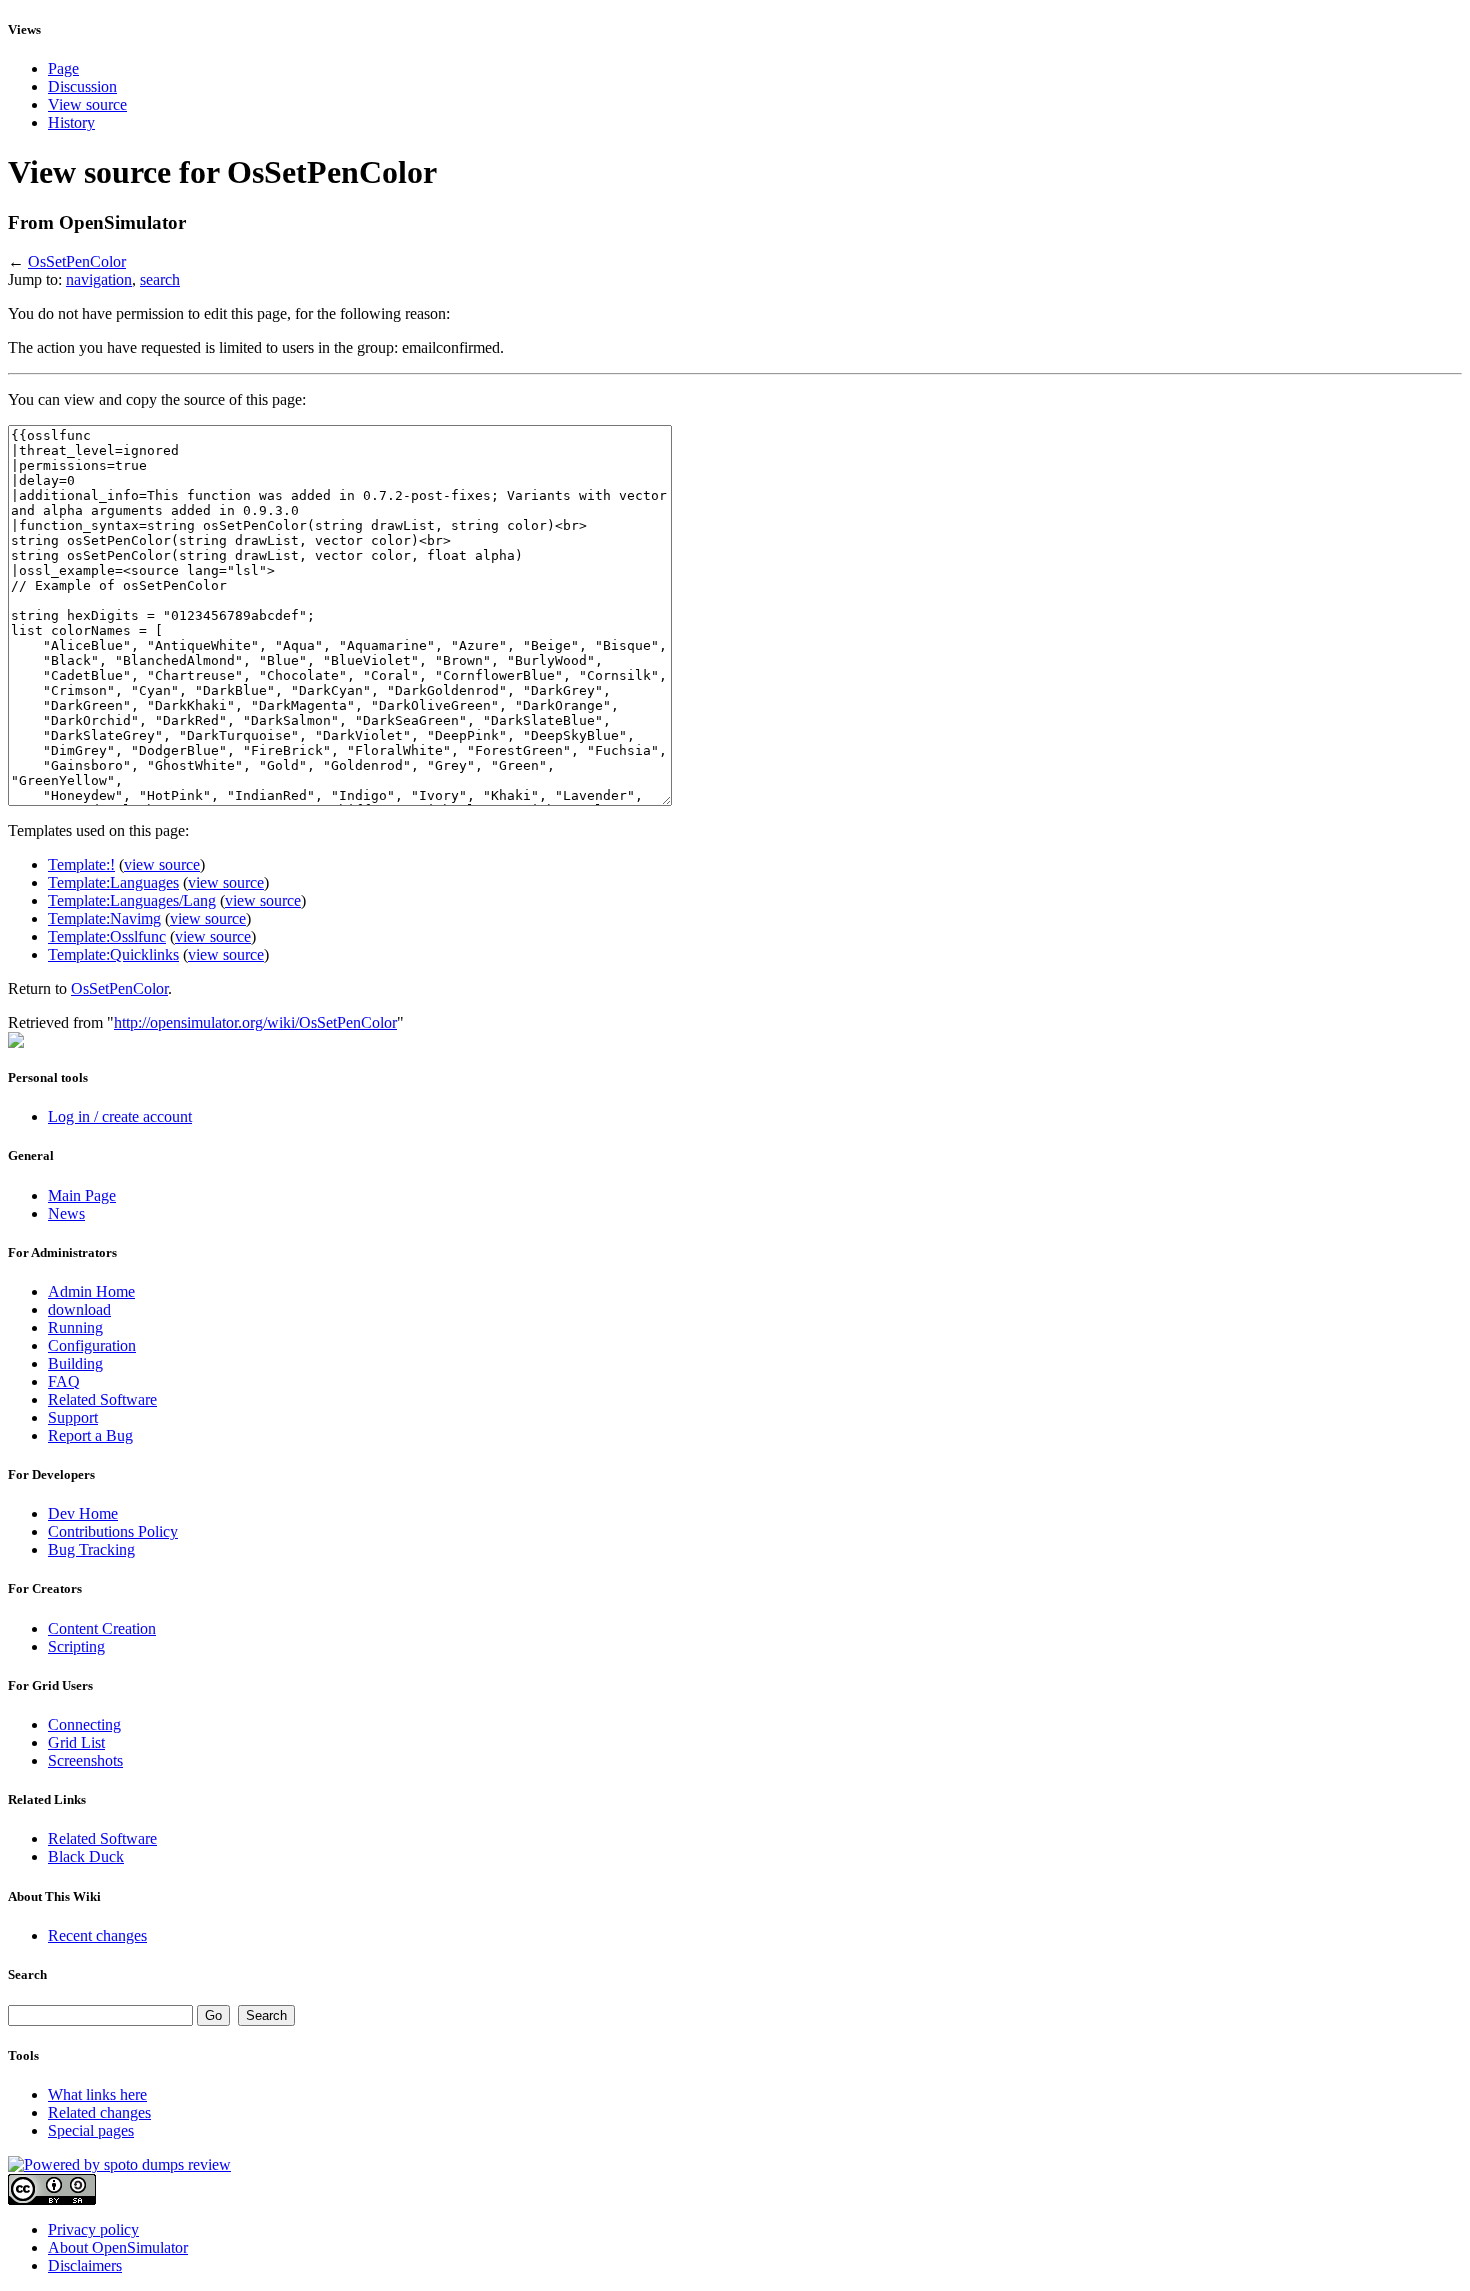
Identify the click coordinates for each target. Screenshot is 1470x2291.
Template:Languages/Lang (132, 900)
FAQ (64, 1381)
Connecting (84, 1724)
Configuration (92, 1345)
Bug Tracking (91, 1549)
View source (87, 104)
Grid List (76, 1742)
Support (73, 1417)
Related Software (102, 1399)
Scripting (76, 1646)
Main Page (82, 1195)
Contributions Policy (113, 1531)
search (160, 279)
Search (27, 1974)
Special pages (91, 2130)
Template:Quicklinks (113, 954)
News (66, 1213)
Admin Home (91, 1291)
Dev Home (83, 1513)
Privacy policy (93, 2229)
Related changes (99, 2112)
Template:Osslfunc (107, 936)
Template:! (81, 864)
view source (162, 864)
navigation (99, 279)
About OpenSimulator (118, 2247)
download (79, 1309)
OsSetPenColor (77, 261)
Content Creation (102, 1628)
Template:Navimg (104, 918)
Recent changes (97, 1935)
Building (75, 1363)
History (71, 122)
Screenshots (85, 1760)
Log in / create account (120, 1116)
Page (63, 68)
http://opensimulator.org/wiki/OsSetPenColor (255, 1022)
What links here (97, 2094)
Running (75, 1327)
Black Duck (86, 1856)
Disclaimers (85, 2265)
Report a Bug (90, 1435)
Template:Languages (113, 882)
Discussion (82, 86)
